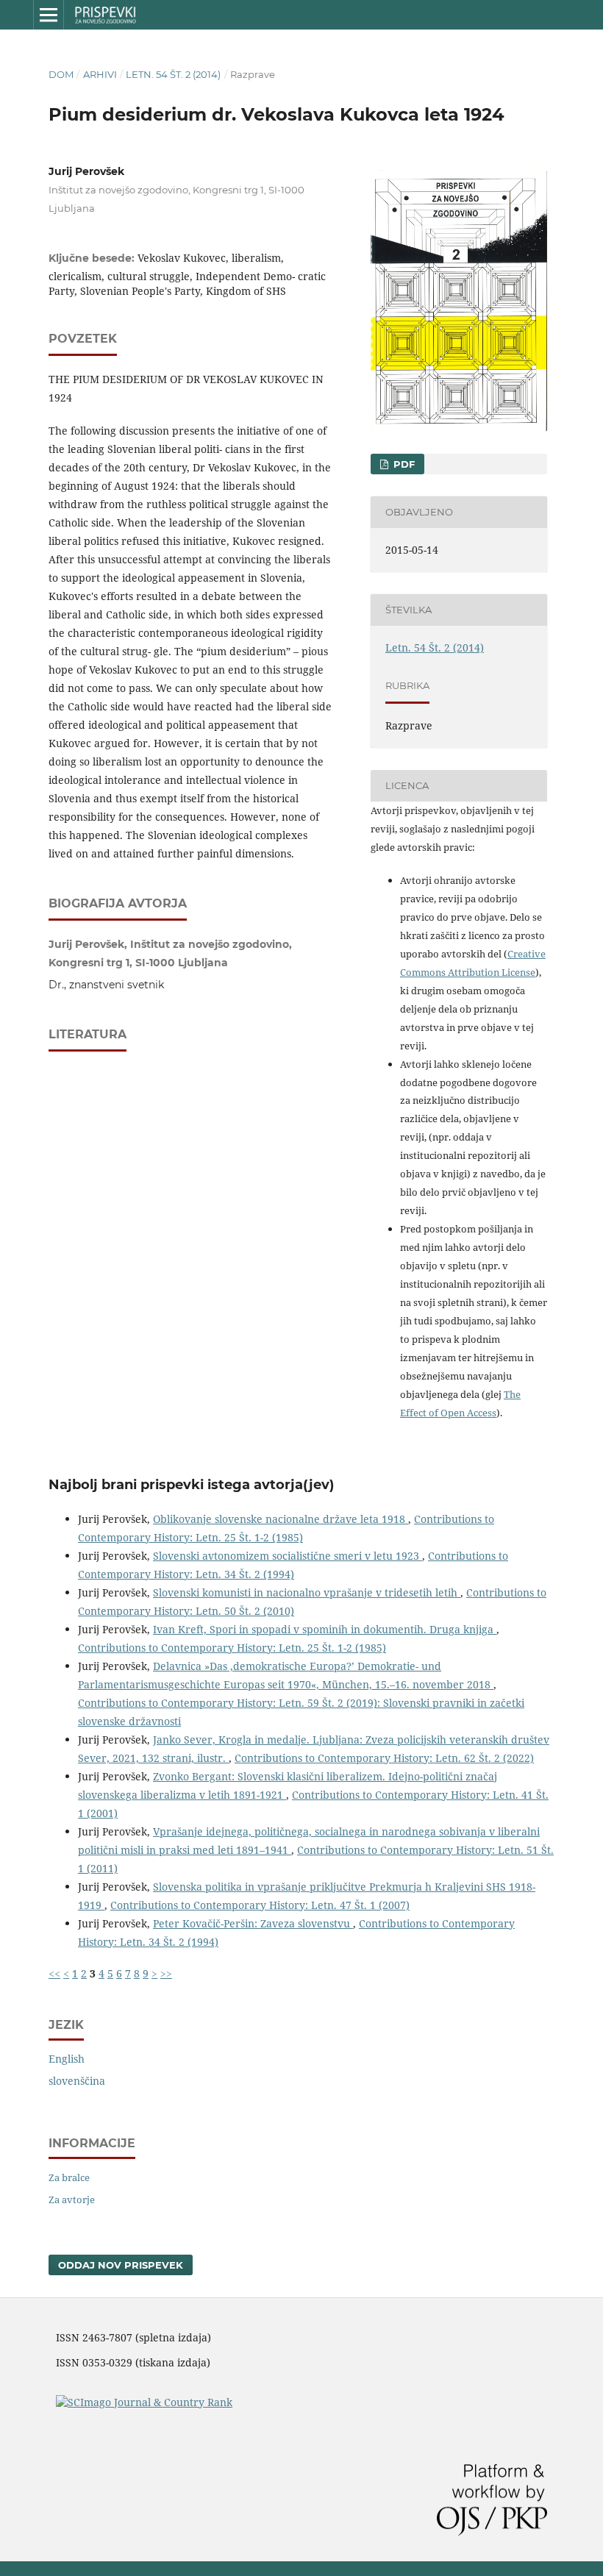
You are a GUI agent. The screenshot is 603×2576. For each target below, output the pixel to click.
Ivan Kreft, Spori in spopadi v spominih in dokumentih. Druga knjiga (325, 1629)
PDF (403, 464)
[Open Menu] (49, 15)
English (67, 2059)
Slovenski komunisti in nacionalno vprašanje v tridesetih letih (307, 1592)
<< (54, 1973)
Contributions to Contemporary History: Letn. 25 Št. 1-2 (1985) (232, 1648)
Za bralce (69, 2177)
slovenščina (77, 2081)
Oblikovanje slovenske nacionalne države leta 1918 (281, 1519)
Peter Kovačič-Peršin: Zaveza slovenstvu (253, 1923)
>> (166, 1973)
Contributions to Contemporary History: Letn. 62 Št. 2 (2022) (384, 1758)
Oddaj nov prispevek (121, 2265)
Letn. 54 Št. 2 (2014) (173, 74)
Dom (61, 74)
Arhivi (100, 74)
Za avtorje (72, 2199)
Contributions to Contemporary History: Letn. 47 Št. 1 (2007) (260, 1905)
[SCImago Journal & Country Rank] (144, 2402)
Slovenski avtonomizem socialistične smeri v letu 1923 (288, 1556)
